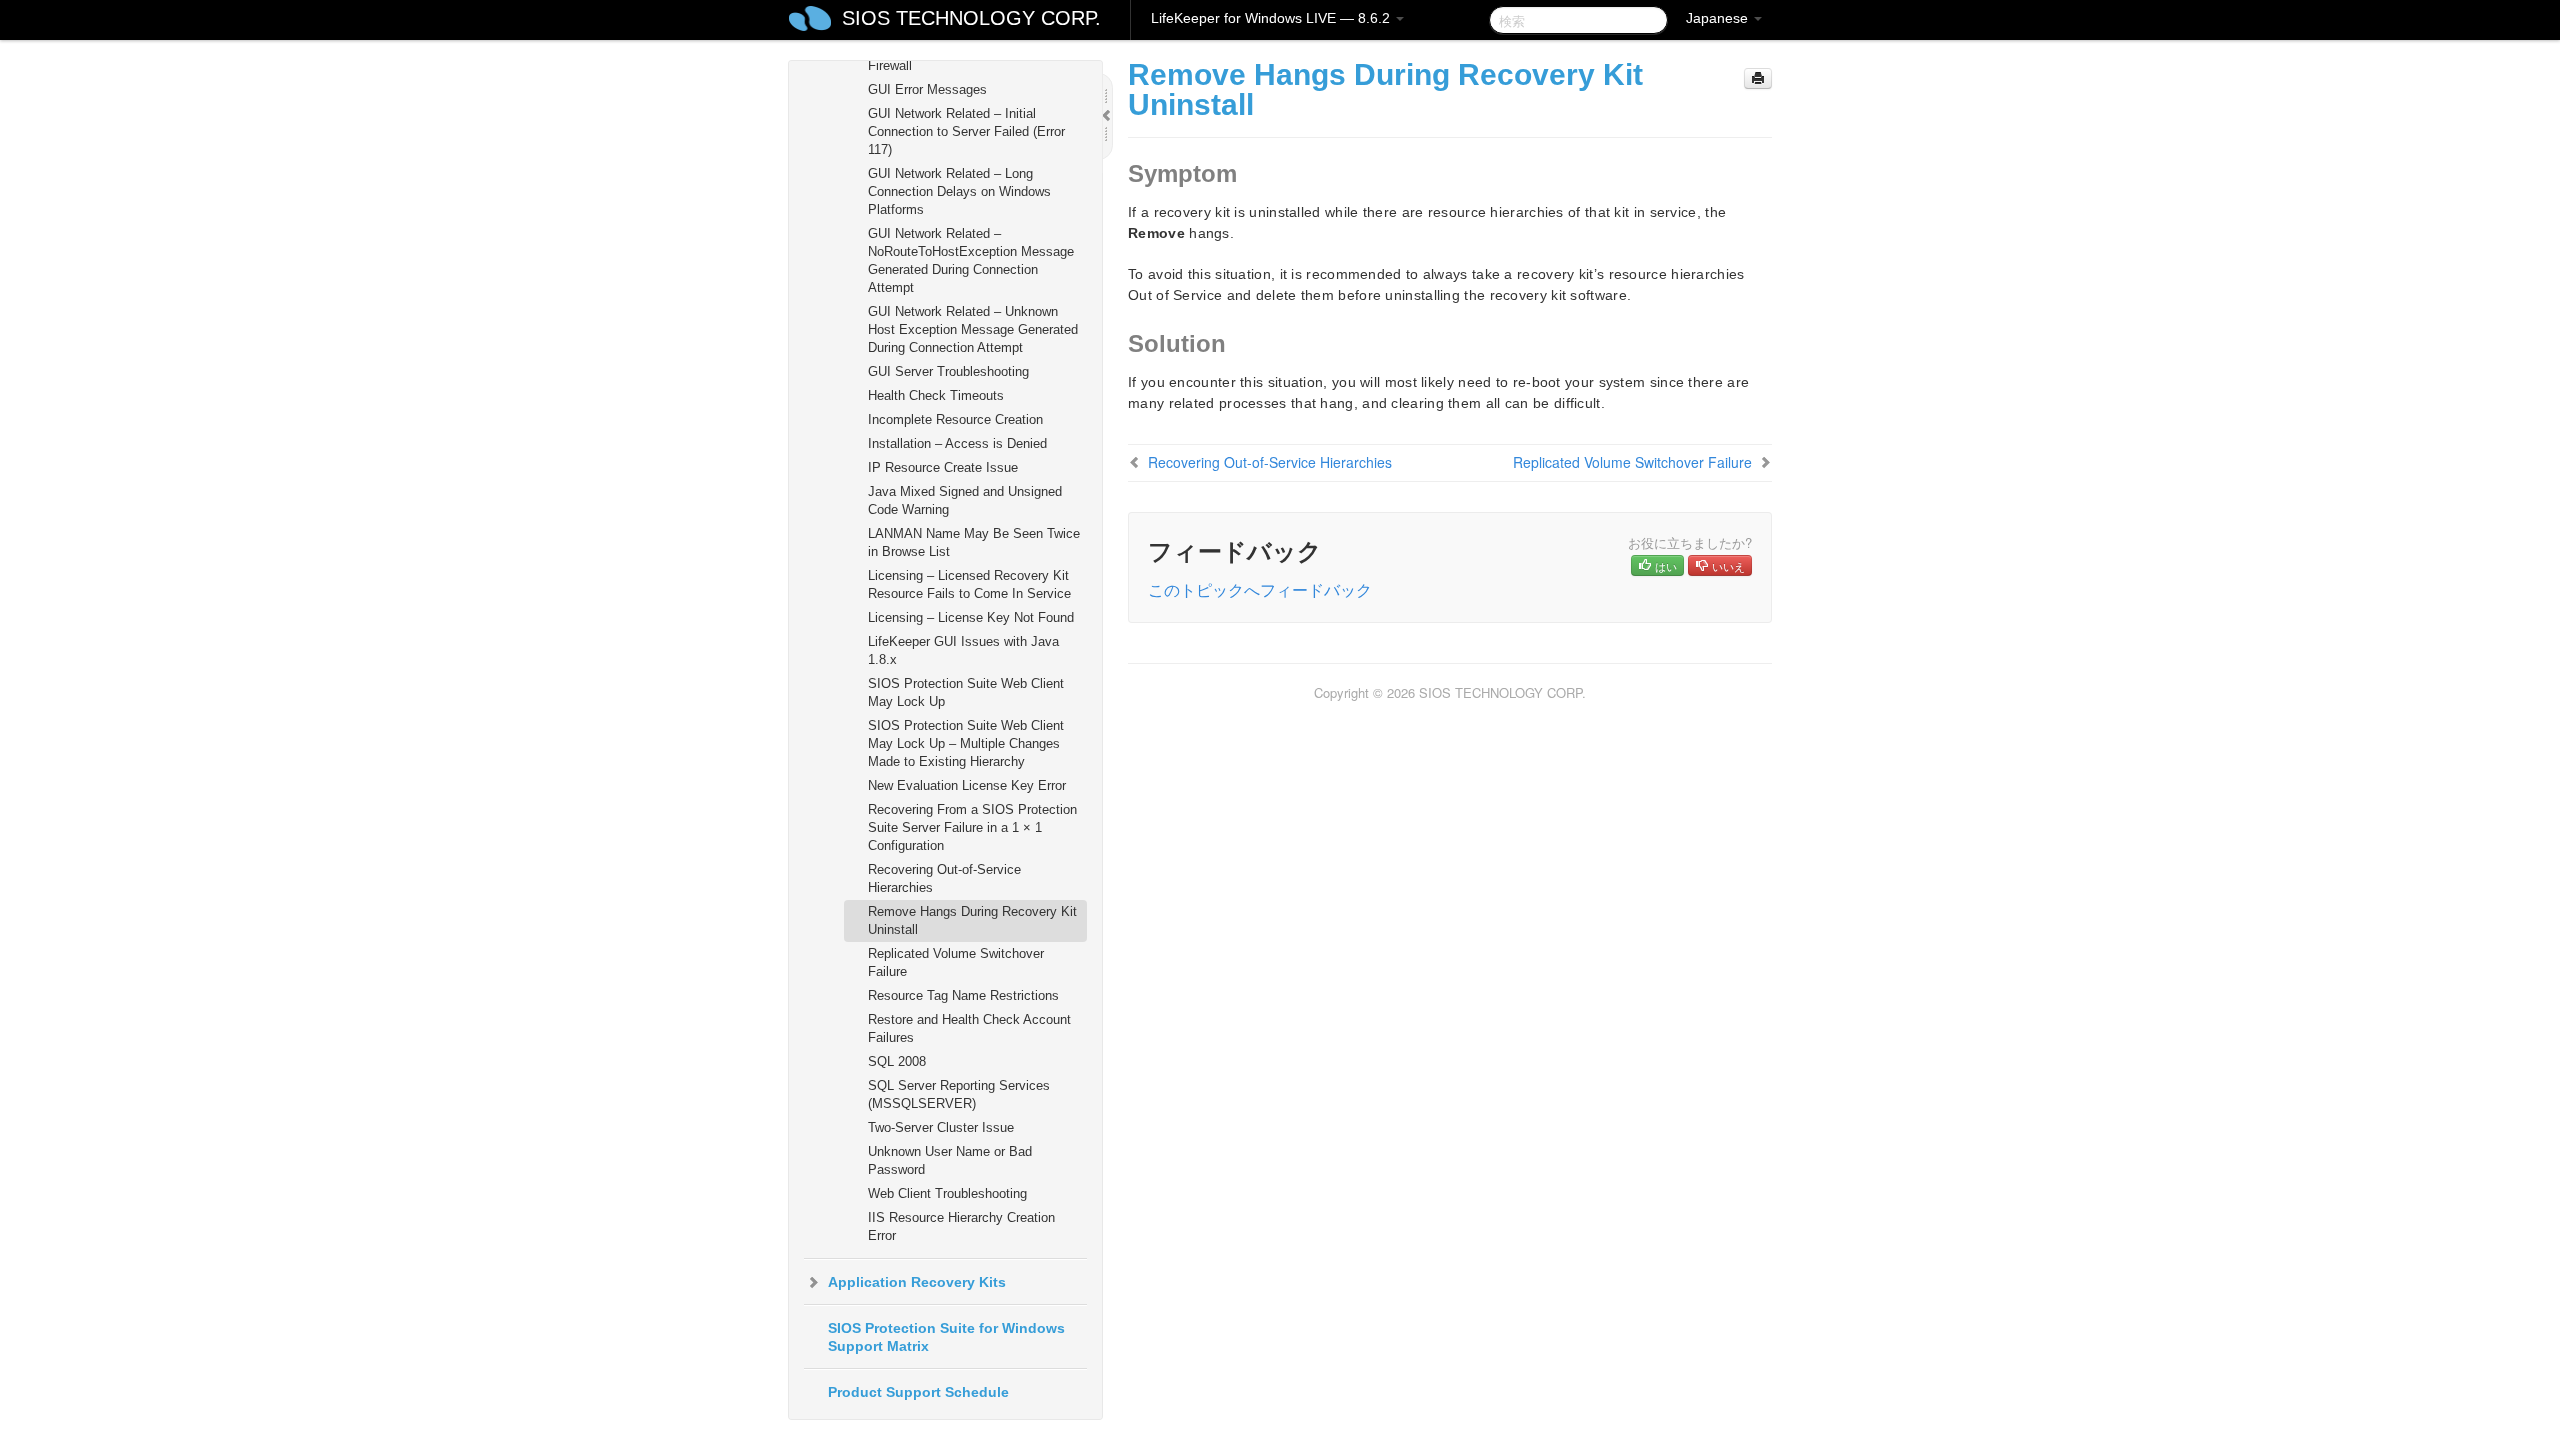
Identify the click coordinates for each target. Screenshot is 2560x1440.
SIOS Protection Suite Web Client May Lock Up (966, 692)
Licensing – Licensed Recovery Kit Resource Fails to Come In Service (969, 584)
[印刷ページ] (1758, 78)
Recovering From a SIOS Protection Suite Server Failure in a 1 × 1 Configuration (972, 827)
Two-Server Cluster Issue (941, 1127)
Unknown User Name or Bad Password (950, 1160)
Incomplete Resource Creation (955, 419)
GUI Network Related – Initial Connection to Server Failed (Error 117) (966, 131)
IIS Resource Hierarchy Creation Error (961, 1226)
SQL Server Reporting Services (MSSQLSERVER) (959, 1094)
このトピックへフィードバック (1260, 589)
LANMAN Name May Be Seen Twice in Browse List (974, 542)
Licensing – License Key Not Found (971, 617)
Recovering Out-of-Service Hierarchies (944, 878)
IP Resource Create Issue (943, 467)
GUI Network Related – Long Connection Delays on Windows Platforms (959, 191)
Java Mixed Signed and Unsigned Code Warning (965, 500)
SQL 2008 (897, 1061)
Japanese (1719, 18)
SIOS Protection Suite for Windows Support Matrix (946, 1337)
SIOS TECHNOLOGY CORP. (971, 18)
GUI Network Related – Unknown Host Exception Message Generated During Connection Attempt (973, 329)
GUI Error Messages (927, 89)
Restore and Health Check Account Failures (969, 1028)
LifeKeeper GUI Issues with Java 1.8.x (963, 650)
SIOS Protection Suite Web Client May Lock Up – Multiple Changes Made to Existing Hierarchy (966, 743)
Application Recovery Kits (917, 1282)
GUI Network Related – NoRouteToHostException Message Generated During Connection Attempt (971, 260)
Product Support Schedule (918, 1392)
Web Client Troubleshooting (947, 1193)
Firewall (890, 65)
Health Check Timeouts (936, 395)
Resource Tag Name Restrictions (963, 995)
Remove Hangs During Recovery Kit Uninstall (972, 920)
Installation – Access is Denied (957, 443)
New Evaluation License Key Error (967, 785)
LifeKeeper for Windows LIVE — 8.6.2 (1272, 18)
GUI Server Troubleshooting (948, 371)
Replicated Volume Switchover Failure (956, 962)
